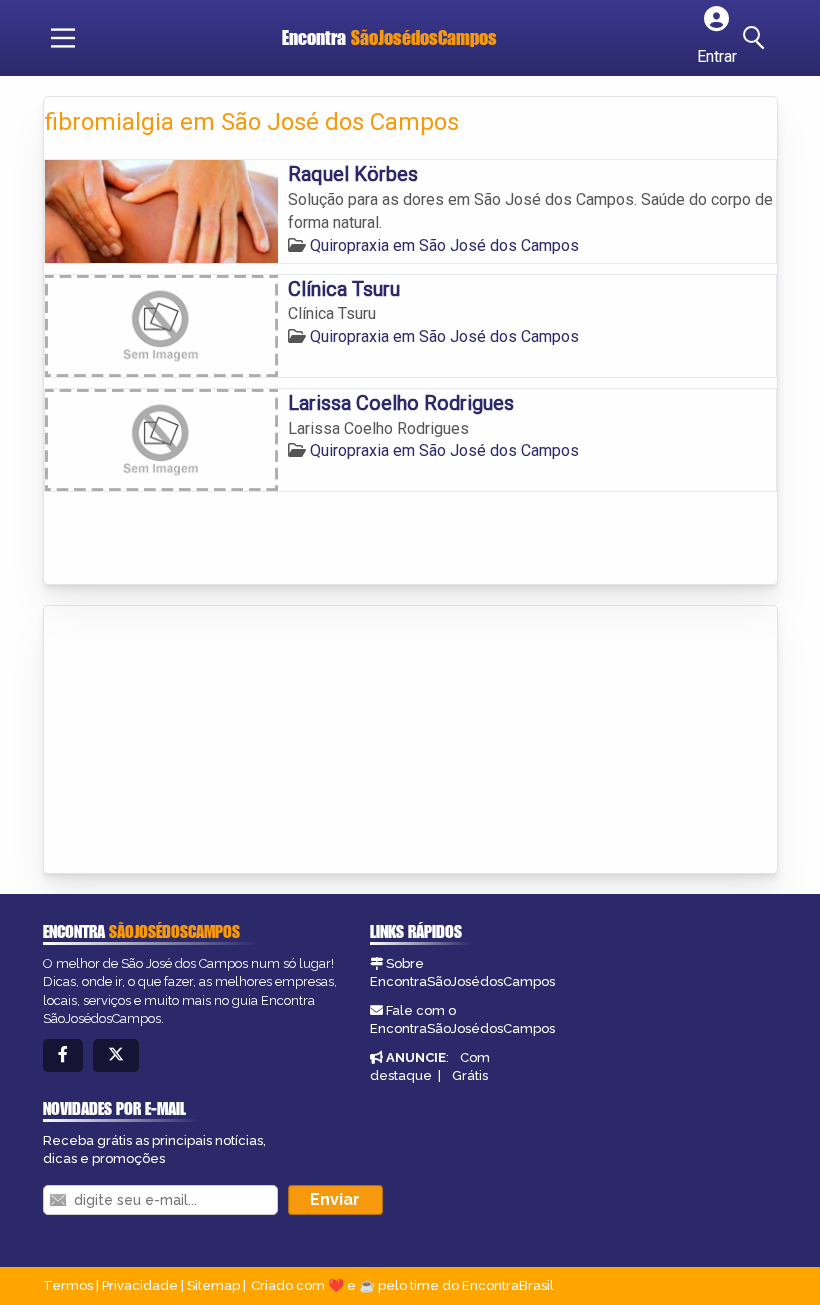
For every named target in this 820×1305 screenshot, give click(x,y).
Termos (68, 1285)
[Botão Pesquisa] (757, 38)
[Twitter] (116, 1055)
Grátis (470, 1075)
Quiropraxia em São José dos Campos (444, 245)
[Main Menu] (63, 38)
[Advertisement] (194, 741)
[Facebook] (63, 1055)
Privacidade (140, 1285)
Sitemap (213, 1285)
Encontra (389, 37)
